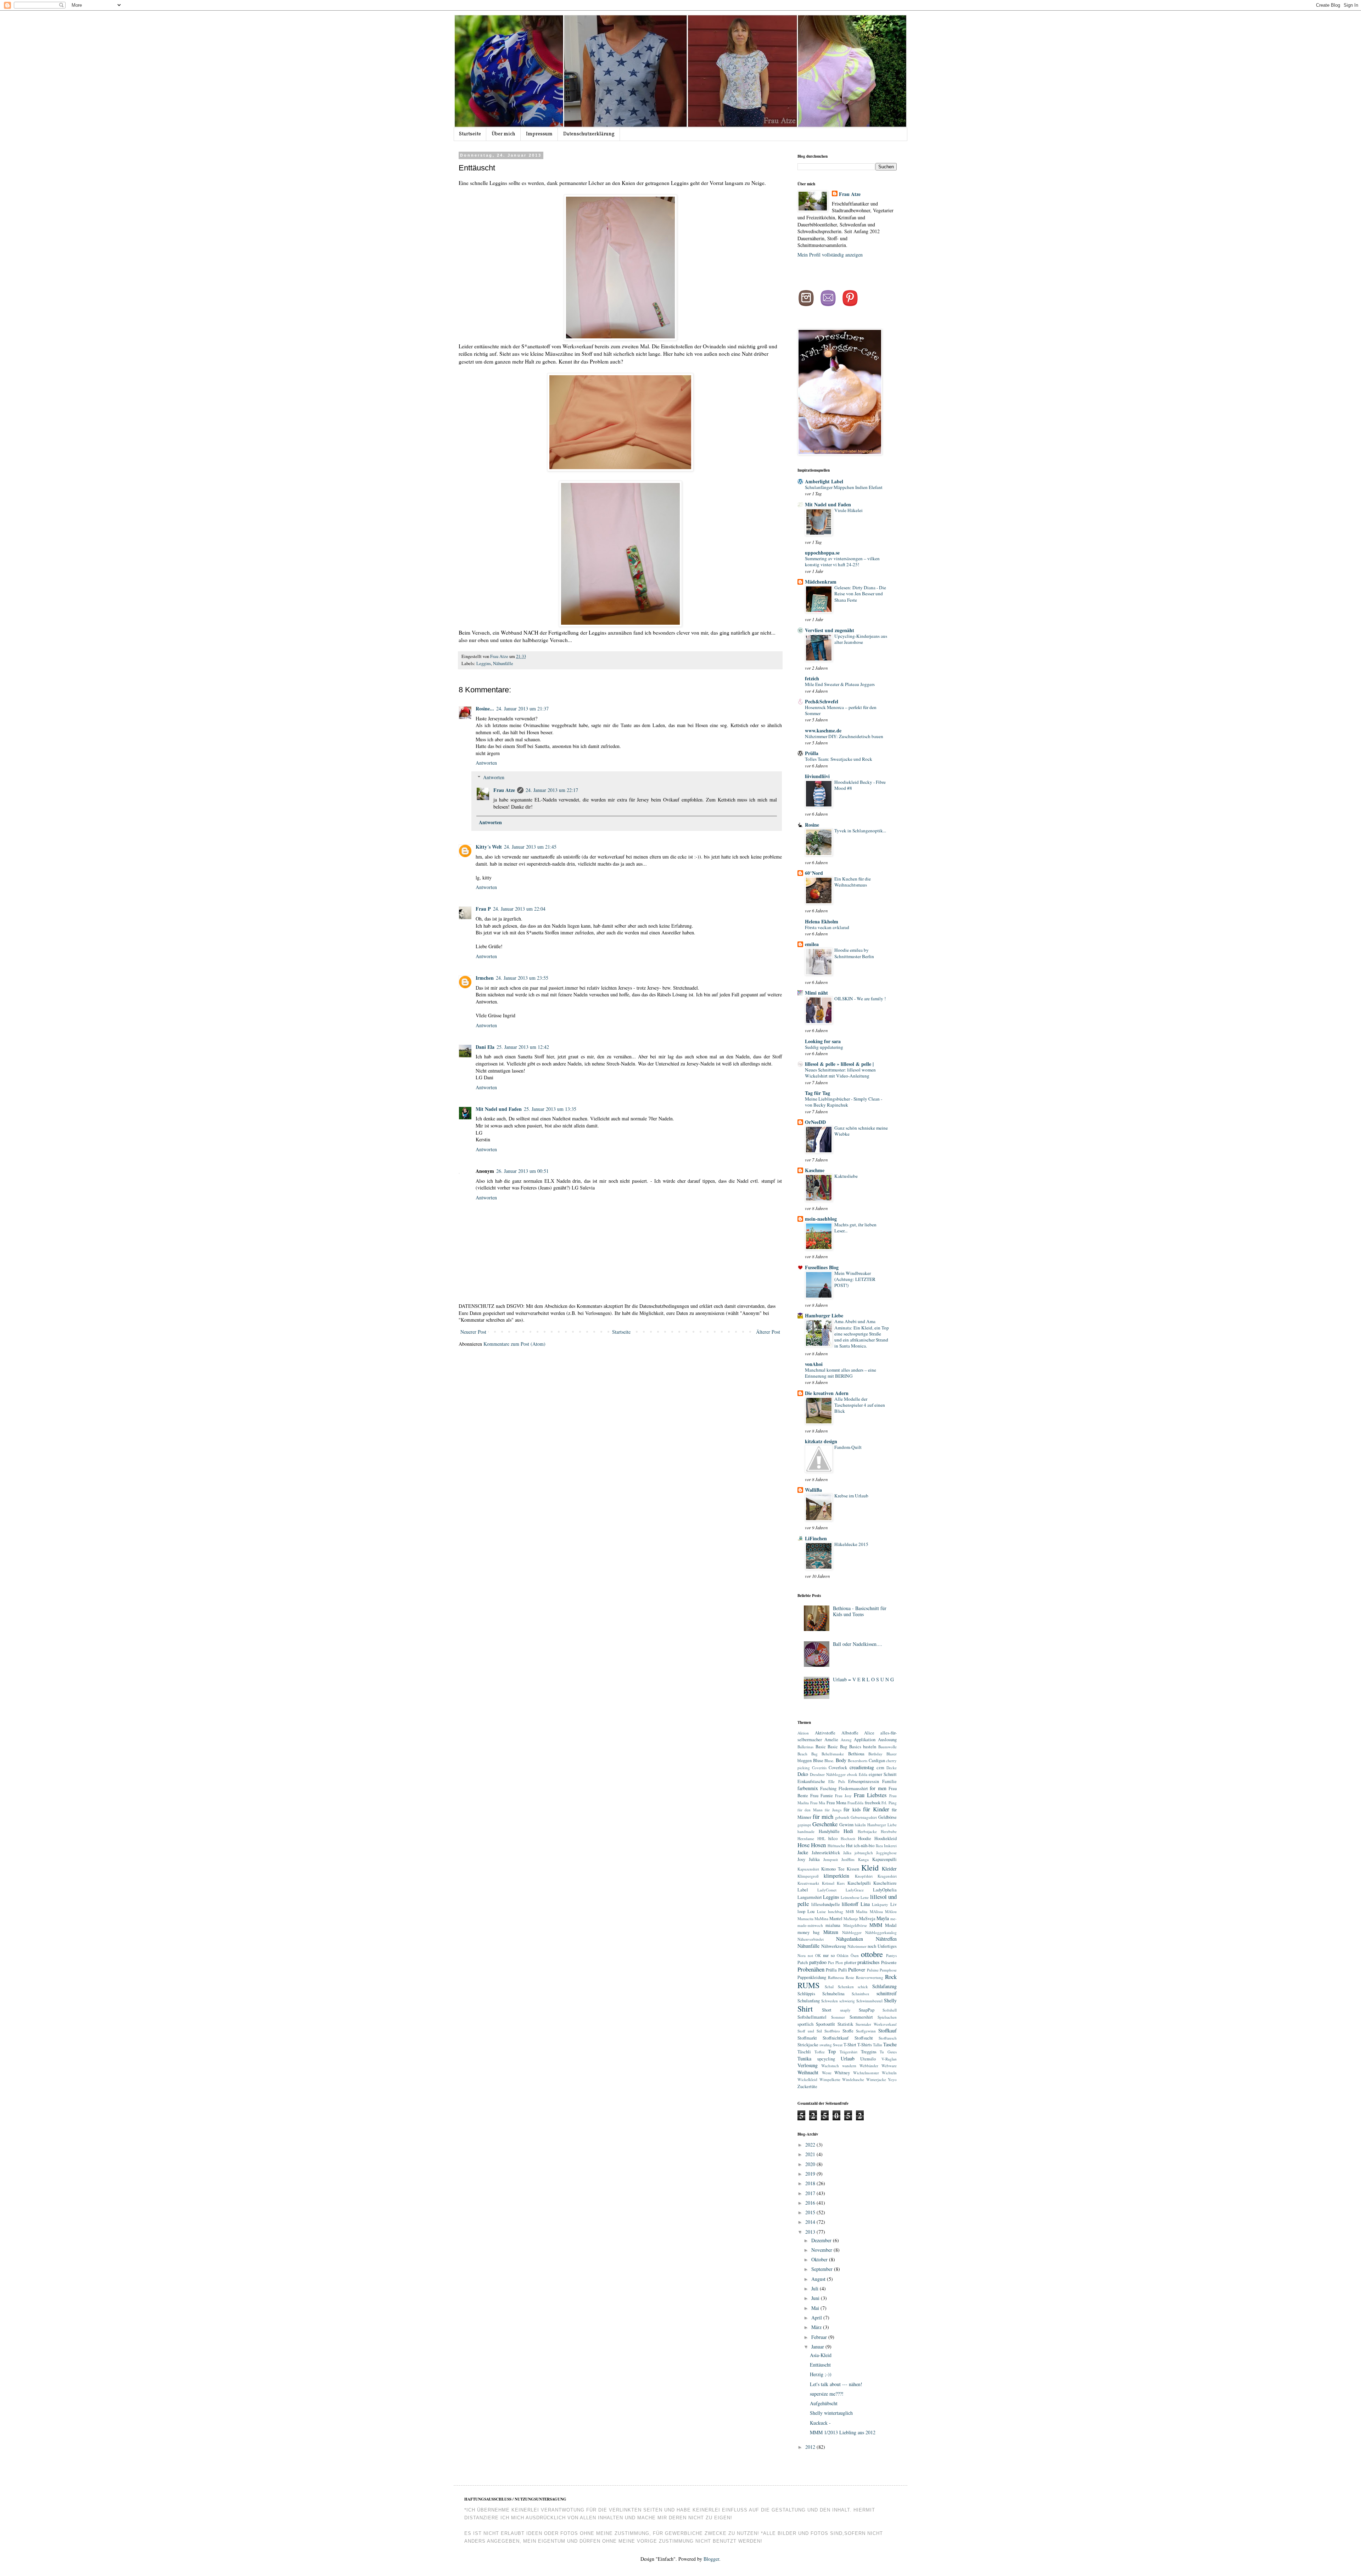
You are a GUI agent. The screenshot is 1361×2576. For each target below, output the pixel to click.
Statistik (845, 2024)
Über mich (503, 134)
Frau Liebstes (870, 1795)
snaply (845, 2010)
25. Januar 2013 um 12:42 (523, 1047)
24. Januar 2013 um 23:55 (522, 978)
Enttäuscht (820, 2365)
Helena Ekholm (822, 921)
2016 (811, 2203)
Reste (850, 1977)
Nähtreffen (886, 1939)
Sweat (838, 2045)
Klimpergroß (808, 1876)
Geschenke (825, 1824)
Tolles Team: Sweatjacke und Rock (839, 759)
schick (863, 1987)
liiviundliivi (817, 776)
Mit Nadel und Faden (499, 1109)
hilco (833, 1838)
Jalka (847, 1853)
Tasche (890, 2044)
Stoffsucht (864, 2038)
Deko (803, 1774)
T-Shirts (865, 2045)
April (817, 2318)
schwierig (847, 2001)
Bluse (818, 1761)
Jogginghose (886, 1853)
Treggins (869, 2052)
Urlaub (848, 2058)
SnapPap (867, 2010)
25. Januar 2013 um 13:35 (550, 1109)
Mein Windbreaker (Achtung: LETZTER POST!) (855, 1279)
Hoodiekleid (886, 1838)
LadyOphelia (885, 1890)
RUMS (808, 1985)
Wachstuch (830, 2066)
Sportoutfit (825, 2024)
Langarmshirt (810, 1897)
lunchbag (836, 1911)
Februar (820, 2337)
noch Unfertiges (882, 1946)
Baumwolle (887, 1747)
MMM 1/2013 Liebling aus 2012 (843, 2432)
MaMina (821, 1919)
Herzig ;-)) (821, 2374)
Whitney (842, 2073)
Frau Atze (500, 656)
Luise (821, 1911)
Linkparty (880, 1904)
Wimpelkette (830, 2079)
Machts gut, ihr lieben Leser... (855, 1228)
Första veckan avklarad (827, 927)
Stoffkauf (887, 2031)
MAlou (891, 1911)
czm (880, 1768)
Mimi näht (816, 993)
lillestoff (850, 1904)
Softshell (890, 2010)
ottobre (872, 1954)
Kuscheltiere (885, 1883)
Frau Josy (843, 1796)
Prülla (812, 753)
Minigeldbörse (855, 1925)
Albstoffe (850, 1733)
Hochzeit (848, 1838)
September (823, 2269)
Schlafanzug (884, 1986)
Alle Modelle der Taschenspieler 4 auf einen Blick (860, 1405)
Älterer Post (768, 1332)
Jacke (803, 1852)
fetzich (812, 678)
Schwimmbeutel (869, 2001)
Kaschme (815, 1170)
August (819, 2279)
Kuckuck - (820, 2423)
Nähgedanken (850, 1939)
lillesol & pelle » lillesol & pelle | (839, 1064)
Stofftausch (888, 2038)
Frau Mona (836, 1803)
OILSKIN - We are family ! (860, 999)
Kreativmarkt (808, 1883)
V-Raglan (889, 2059)
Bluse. (829, 1761)
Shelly (890, 2000)
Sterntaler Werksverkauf (876, 2024)
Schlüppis (806, 1994)
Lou (811, 1911)
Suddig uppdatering (824, 1047)
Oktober (820, 2259)
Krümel (828, 1883)
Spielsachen (887, 2017)
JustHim (848, 1859)
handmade (806, 1831)
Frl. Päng (889, 1803)
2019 (811, 2174)
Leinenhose (850, 1897)
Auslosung (887, 1740)
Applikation (865, 1740)
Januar (818, 2347)
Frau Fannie (822, 1796)
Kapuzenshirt (808, 1869)
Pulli (843, 1970)
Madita (862, 1911)
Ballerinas (805, 1747)
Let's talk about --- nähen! (836, 2384)
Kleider (889, 1869)
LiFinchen (816, 1538)
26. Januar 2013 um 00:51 (522, 1171)
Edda (863, 1774)
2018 (811, 2183)
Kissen (853, 1869)
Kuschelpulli (859, 1883)
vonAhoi (814, 1364)
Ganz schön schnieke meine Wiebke (861, 1131)
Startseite (470, 134)
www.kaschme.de (823, 730)
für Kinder (876, 1809)
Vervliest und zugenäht (830, 630)
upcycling (826, 2059)
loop (801, 1911)
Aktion (803, 1733)
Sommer (838, 2017)
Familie (889, 1781)
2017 (811, 2193)
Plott (839, 1962)
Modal (891, 1925)
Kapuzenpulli (884, 1859)
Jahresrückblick (826, 1853)
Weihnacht (808, 2072)
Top (832, 2051)
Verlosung (808, 2065)
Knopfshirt (864, 1876)
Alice (869, 1733)
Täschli (804, 2052)
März (817, 2327)
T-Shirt (850, 2045)
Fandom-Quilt (848, 1447)
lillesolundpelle (826, 1904)
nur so (829, 1955)
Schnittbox (861, 1994)
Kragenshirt (887, 1876)
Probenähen (811, 1969)
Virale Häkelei (848, 510)
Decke (892, 1768)
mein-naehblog (821, 1219)
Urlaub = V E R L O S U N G (863, 1679)
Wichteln (889, 2073)
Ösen (855, 1955)
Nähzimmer (857, 1946)
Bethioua (856, 1754)
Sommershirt (861, 2017)
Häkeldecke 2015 (851, 1544)
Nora (802, 1955)
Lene (865, 1897)
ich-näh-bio (864, 1846)
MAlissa (876, 1911)
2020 (811, 2164)
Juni (816, 2298)
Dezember (822, 2240)
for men (878, 1788)
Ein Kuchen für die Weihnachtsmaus (853, 882)
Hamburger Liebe (824, 1315)
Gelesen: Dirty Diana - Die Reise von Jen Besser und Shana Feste (860, 594)
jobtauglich (864, 1853)
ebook (852, 1774)
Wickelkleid (807, 2079)
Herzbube (889, 1831)
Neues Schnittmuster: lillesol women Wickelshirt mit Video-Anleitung (840, 1073)
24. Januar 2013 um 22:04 (519, 909)
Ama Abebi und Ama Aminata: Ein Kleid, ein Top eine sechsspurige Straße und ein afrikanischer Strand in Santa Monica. (862, 1334)
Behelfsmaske (833, 1754)
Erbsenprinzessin (864, 1781)
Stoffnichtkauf (836, 2038)
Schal (829, 1987)
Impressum (539, 134)
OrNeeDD (815, 1122)
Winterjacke (876, 2079)
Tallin (878, 2045)
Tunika (804, 2058)
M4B (850, 1911)
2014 (811, 2222)
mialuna (833, 1925)
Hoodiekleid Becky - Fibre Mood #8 (860, 785)
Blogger (711, 2559)
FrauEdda (855, 1803)
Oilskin (843, 1955)
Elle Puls (836, 1781)
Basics (855, 1747)
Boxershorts (858, 1761)
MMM (876, 1925)
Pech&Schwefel (822, 701)
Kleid (870, 1867)
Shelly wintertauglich (831, 2413)
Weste (827, 2073)
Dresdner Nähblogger (828, 1774)
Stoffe (848, 2031)
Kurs (841, 1883)
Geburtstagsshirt (864, 1817)
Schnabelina (833, 1994)
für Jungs (833, 1810)
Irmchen (485, 978)
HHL (821, 1838)
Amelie (831, 1740)
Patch (803, 1962)
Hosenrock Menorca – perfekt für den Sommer (841, 710)
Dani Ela (485, 1047)
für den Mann (810, 1810)
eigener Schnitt (883, 1774)
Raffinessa (836, 1977)
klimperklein (836, 1876)
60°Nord (814, 873)
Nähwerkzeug (834, 1946)
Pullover (857, 1970)
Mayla (883, 1918)
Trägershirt (848, 2052)
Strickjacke (808, 2045)
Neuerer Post (473, 1332)
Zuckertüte (807, 2086)
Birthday (875, 1754)
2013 (811, 2232)
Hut (849, 1846)
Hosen (818, 1845)
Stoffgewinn (866, 2031)
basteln (870, 1747)
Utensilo (868, 2059)
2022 (811, 2145)
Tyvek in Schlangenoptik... (860, 831)
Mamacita (805, 1919)
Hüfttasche (836, 1846)
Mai (816, 2308)
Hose (803, 1845)
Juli (816, 2288)
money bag (808, 1932)
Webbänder (869, 2066)
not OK (814, 1955)
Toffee (820, 2052)
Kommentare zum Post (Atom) (514, 1344)
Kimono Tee (833, 1869)
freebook (873, 1803)
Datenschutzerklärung (589, 134)
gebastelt (842, 1817)
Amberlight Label (824, 481)
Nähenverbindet (811, 1939)
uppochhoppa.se (822, 553)
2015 (811, 2212)
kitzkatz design (821, 1441)
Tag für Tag (817, 1093)
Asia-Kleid (821, 2355)
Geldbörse (887, 1817)
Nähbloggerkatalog (881, 1932)
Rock (891, 1977)
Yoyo (892, 2079)
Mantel (836, 1919)
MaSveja (867, 1919)
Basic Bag (837, 1747)
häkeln (860, 1825)
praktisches (868, 1962)
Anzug (846, 1740)
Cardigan (877, 1761)
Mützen (831, 1932)
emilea (812, 944)
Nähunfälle (503, 663)
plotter (850, 1962)
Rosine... (485, 708)
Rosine (812, 825)
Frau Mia (818, 1803)
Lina (865, 1904)
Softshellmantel (812, 2017)
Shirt (805, 2008)
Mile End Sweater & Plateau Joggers (840, 684)
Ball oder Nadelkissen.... (858, 1644)
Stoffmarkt (807, 2038)
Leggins (484, 663)
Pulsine (873, 1970)
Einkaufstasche (811, 1781)
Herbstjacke (867, 1831)
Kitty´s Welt (489, 847)
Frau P (483, 909)
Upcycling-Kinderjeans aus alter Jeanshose (861, 639)
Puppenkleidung (812, 1977)
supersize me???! (827, 2394)
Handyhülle (829, 1831)
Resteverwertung (870, 1977)
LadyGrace (855, 1890)
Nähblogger (852, 1932)
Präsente (889, 1962)
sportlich (805, 2024)
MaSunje (851, 1919)
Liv (894, 1904)
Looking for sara (823, 1041)
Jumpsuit (831, 1859)
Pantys (891, 1955)
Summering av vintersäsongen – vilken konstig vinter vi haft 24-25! (842, 561)
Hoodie (865, 1838)
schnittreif (887, 1993)
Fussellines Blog (822, 1267)
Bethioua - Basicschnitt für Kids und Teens (860, 1611)
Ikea (879, 1846)
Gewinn (846, 1825)
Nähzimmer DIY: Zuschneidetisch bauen (844, 736)
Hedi (848, 1831)
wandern (849, 2066)
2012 (811, 2447)
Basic (821, 1747)
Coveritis (819, 1768)
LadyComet (827, 1890)
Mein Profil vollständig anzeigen (830, 255)
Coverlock (838, 1768)
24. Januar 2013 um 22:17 (552, 790)
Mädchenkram (821, 582)
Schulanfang (809, 2001)
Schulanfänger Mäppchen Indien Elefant (844, 487)
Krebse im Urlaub (851, 1496)
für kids (852, 1809)
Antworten (486, 763)
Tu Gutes (888, 2052)
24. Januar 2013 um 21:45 (530, 847)
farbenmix (808, 1788)
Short (827, 2010)
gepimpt (804, 1825)
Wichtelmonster (866, 2073)
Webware (889, 2066)
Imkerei (890, 1846)
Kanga (863, 1859)
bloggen (805, 1761)
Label (803, 1890)
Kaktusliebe (846, 1176)
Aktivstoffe (825, 1733)
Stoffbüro (832, 2031)
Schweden (830, 2001)
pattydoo (818, 1962)
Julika (814, 1859)
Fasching (828, 1788)
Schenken (846, 1987)
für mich (823, 1816)
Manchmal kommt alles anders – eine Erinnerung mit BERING (841, 1373)
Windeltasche (853, 2079)
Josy (801, 1859)
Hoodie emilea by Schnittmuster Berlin (854, 953)
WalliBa (813, 1490)
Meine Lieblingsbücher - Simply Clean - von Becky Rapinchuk (844, 1102)
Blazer (892, 1754)
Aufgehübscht (824, 2403)
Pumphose (888, 1970)
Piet (831, 1962)
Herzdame (806, 1838)
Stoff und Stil (810, 2031)
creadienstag (862, 1767)
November (822, 2250)
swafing (826, 2045)
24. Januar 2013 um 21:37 (522, 708)
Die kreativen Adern (827, 1393)
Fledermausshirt (853, 1788)
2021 (811, 2154)
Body (841, 1760)
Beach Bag (808, 1754)
